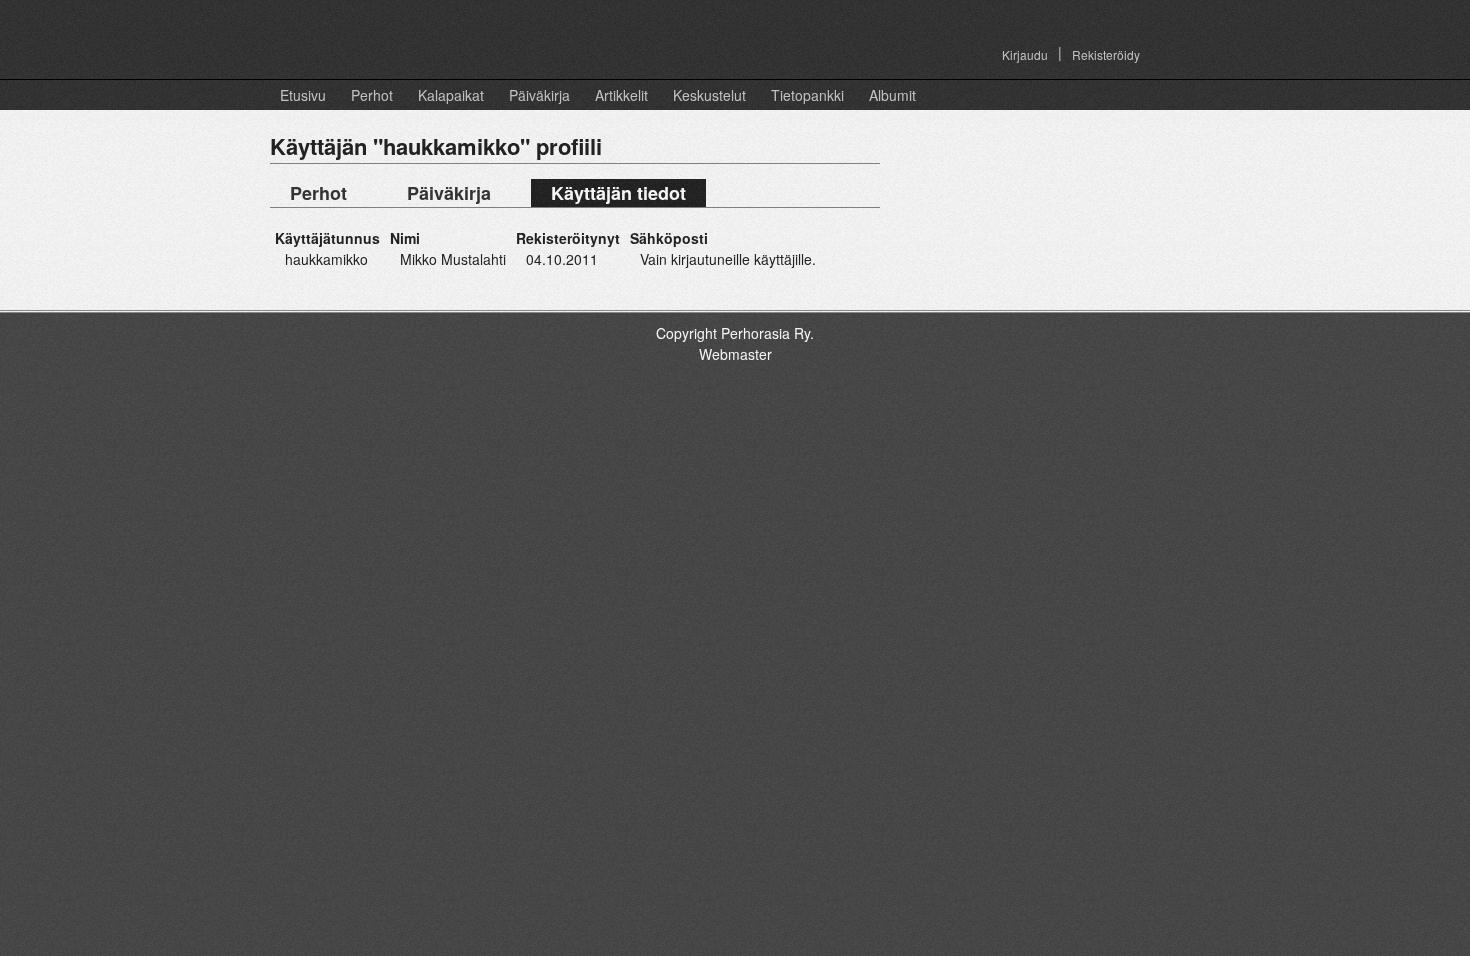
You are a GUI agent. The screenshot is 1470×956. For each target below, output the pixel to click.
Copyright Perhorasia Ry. (735, 333)
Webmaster (735, 354)
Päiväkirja (539, 95)
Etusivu (303, 95)
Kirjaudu (1025, 54)
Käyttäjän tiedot (618, 193)
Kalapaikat (451, 95)
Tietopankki (807, 95)
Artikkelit (621, 95)
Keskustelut (709, 95)
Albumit (892, 95)
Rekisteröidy (1106, 54)
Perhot (372, 95)
